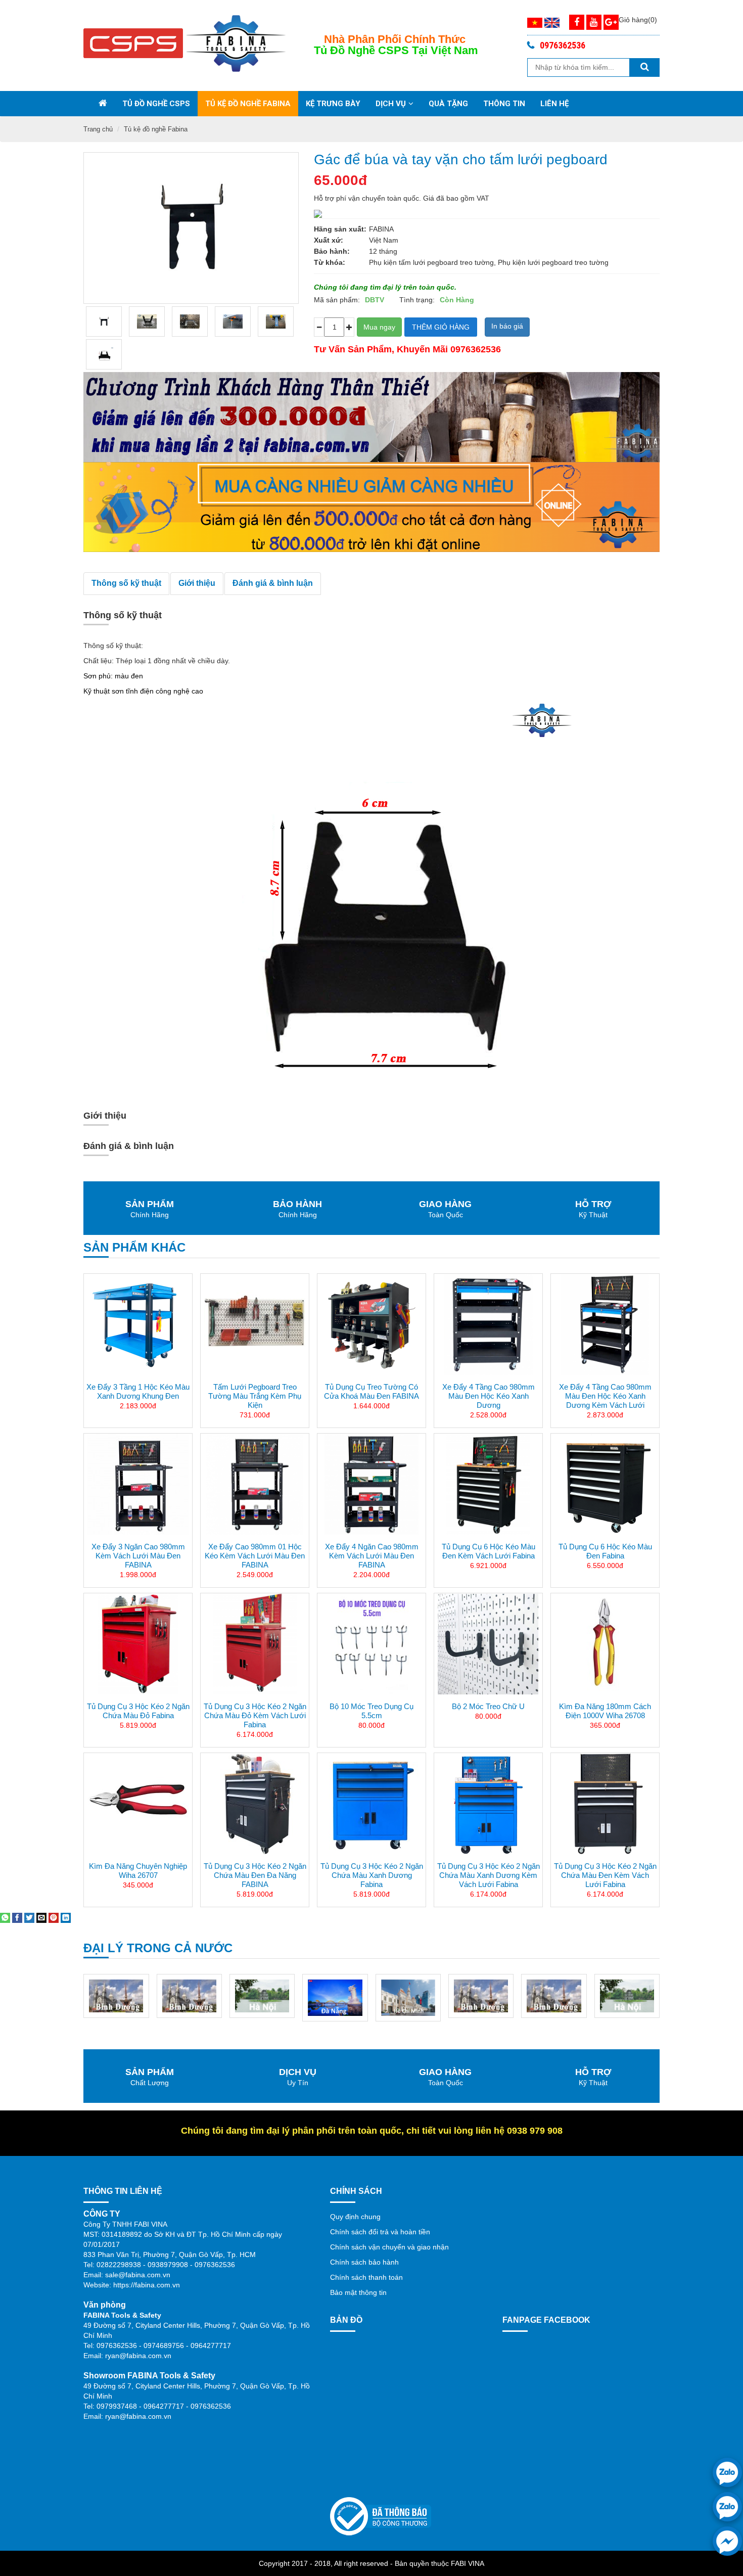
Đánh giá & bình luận (273, 583)
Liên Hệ (554, 104)
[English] (552, 22)
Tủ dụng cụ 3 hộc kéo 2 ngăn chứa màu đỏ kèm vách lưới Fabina (255, 1715)
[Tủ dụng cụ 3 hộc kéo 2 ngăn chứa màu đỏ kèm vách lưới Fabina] (255, 1644)
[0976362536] (727, 2472)
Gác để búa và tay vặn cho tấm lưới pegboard (461, 159)
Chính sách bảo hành (364, 2262)
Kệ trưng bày (333, 104)
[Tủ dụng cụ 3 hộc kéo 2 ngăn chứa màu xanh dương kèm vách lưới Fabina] (488, 1804)
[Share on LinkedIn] (66, 1917)
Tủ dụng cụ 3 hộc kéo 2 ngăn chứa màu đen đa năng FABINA (255, 1875)
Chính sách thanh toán (366, 2277)
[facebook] (727, 2541)
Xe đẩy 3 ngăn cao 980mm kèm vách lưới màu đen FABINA (138, 1556)
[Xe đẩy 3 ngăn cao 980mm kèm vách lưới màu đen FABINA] (138, 1484)
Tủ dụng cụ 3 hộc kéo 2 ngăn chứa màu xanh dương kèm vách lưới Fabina (489, 1875)
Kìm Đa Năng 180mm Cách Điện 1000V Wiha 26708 (605, 1711)
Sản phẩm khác (134, 1247)
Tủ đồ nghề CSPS (156, 104)
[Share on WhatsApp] (5, 1917)
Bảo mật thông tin (358, 2292)
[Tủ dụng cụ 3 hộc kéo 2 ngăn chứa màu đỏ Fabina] (138, 1644)
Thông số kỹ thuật (126, 583)
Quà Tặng (448, 104)
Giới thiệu (197, 583)
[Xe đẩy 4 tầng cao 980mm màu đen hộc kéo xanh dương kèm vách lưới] (605, 1324)
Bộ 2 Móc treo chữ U (488, 1706)
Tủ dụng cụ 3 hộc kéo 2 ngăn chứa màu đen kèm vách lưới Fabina (605, 1875)
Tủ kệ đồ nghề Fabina (248, 104)
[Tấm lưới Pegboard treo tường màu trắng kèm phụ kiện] (255, 1324)
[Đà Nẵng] (262, 1997)
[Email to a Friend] (41, 1917)
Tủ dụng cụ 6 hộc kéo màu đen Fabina (605, 1551)
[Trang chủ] (103, 104)
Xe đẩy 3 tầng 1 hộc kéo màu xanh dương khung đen (138, 1391)
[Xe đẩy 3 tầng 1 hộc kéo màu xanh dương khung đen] (138, 1324)
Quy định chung (355, 2217)
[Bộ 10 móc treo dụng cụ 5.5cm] (371, 1644)
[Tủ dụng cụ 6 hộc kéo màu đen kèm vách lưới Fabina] (488, 1484)
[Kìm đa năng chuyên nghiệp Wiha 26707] (138, 1804)
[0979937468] (727, 2507)
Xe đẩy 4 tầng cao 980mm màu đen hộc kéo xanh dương (489, 1396)
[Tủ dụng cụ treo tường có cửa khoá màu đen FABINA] (371, 1324)
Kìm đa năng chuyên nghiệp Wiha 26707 (138, 1871)
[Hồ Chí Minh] (335, 1997)
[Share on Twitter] (29, 1917)
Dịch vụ (391, 104)
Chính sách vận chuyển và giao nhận (389, 2247)
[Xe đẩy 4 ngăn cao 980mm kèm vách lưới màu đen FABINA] (371, 1484)
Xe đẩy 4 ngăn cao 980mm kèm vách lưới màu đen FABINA (372, 1556)
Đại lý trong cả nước (158, 1948)
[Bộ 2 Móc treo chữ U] (488, 1644)
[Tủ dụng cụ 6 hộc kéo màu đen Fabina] (605, 1484)
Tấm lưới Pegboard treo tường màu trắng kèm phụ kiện (255, 1396)
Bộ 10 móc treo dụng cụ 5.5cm (371, 1711)
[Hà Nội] (189, 1995)
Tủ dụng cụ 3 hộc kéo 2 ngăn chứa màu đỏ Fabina (138, 1711)
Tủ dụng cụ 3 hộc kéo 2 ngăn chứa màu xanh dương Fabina (372, 1875)
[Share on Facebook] (17, 1917)
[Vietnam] (535, 22)
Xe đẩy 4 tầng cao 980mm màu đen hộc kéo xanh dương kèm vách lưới (605, 1396)
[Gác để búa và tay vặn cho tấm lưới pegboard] (104, 321)
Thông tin (504, 104)
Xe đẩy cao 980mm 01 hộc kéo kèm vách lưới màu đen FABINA (255, 1556)
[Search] (644, 67)
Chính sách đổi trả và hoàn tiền (380, 2232)
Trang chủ (98, 129)
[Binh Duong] (117, 1995)
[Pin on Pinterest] (54, 1917)
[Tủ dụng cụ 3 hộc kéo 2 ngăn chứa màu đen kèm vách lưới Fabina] (605, 1804)
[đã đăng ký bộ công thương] (381, 2515)
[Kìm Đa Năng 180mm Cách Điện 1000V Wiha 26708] (605, 1644)
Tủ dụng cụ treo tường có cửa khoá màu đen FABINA (371, 1391)
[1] (104, 354)
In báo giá (507, 326)
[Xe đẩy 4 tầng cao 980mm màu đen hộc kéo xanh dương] (488, 1324)
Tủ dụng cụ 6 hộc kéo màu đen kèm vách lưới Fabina (489, 1551)
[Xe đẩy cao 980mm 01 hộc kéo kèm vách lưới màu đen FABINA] (255, 1484)
